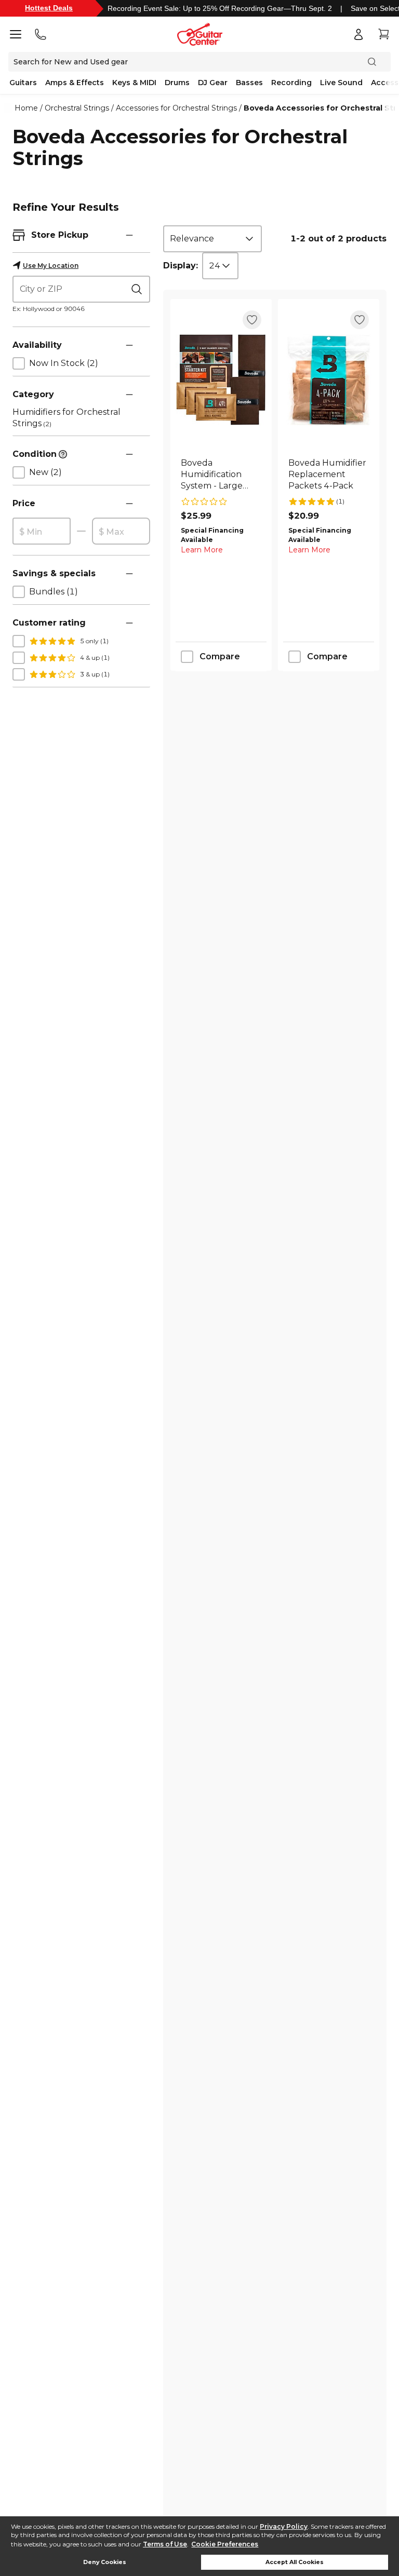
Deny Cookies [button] (105, 2562)
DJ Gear (213, 83)
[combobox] (212, 239)
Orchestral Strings (77, 108)
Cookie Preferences (225, 2544)
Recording (291, 83)
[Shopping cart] (383, 34)
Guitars (23, 83)
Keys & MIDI (134, 83)
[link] (221, 474)
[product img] (221, 380)
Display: (181, 266)
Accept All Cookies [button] (295, 2562)
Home (26, 108)
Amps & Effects (75, 83)
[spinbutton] (42, 532)
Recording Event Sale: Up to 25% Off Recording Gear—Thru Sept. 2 (220, 8)
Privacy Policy (284, 2526)
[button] (129, 235)
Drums (177, 83)
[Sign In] (358, 34)
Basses (249, 83)
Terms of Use (165, 2544)
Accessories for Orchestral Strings (176, 108)
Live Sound (341, 83)
